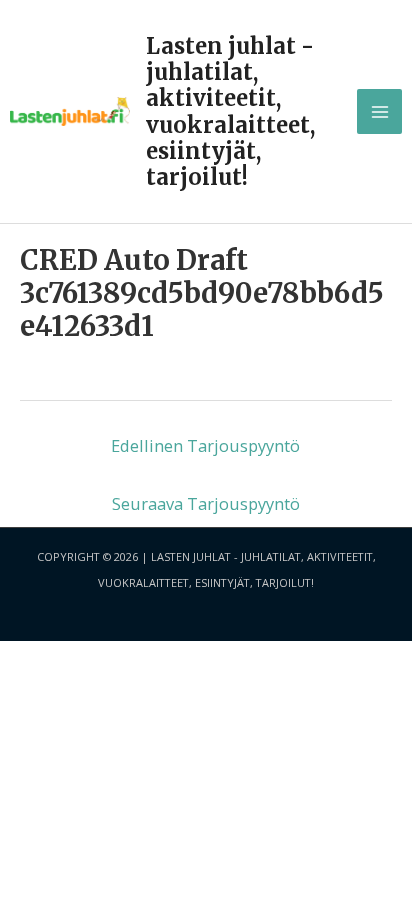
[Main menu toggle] (379, 111)
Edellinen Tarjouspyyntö (205, 445)
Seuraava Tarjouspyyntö (206, 503)
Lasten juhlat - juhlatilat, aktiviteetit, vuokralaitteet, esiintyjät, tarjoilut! (230, 111)
